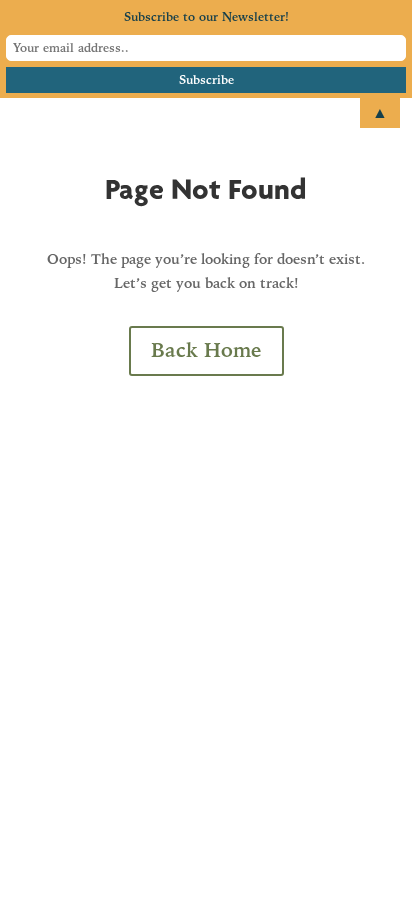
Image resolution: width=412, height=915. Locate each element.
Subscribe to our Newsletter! (206, 17)
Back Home (206, 350)
